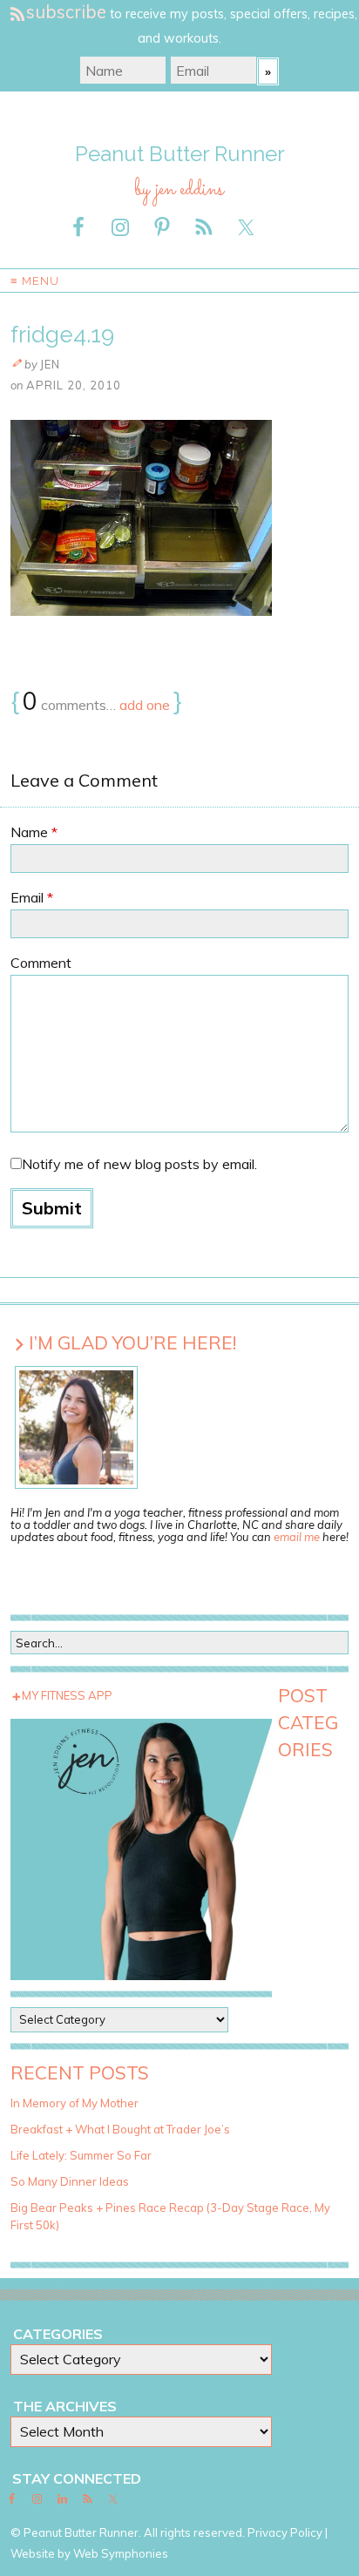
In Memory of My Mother (75, 2103)
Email (32, 897)
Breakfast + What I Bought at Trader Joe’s (120, 2129)
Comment (41, 963)
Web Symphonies (121, 2553)
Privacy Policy (285, 2532)
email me (297, 1537)
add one (145, 705)
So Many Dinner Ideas (70, 2181)
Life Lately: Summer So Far (81, 2155)
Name (34, 832)
